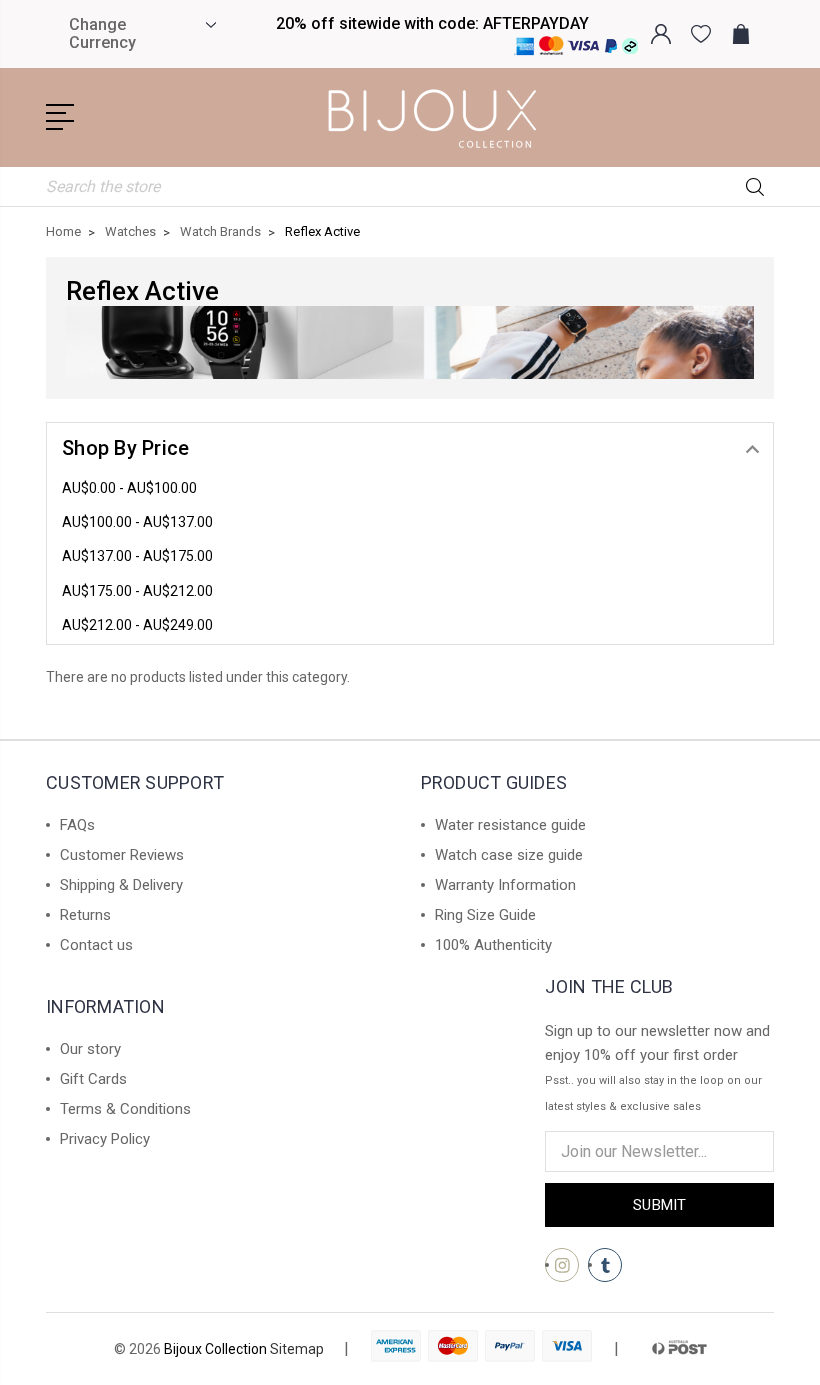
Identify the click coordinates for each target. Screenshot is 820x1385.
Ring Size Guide (485, 915)
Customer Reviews (122, 855)
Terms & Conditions (125, 1109)
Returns (85, 915)
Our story (90, 1049)
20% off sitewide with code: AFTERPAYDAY (432, 23)
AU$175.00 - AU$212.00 (137, 591)
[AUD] (208, 25)
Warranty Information (505, 885)
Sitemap (297, 1349)
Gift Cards (93, 1079)
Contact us (96, 945)
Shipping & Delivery (121, 885)
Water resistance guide (510, 825)
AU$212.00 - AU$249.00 (137, 625)
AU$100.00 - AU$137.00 (137, 522)
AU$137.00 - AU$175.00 (137, 556)
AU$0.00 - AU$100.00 (129, 488)
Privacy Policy (105, 1139)
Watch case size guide (509, 855)
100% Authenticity (493, 945)
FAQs (77, 825)
